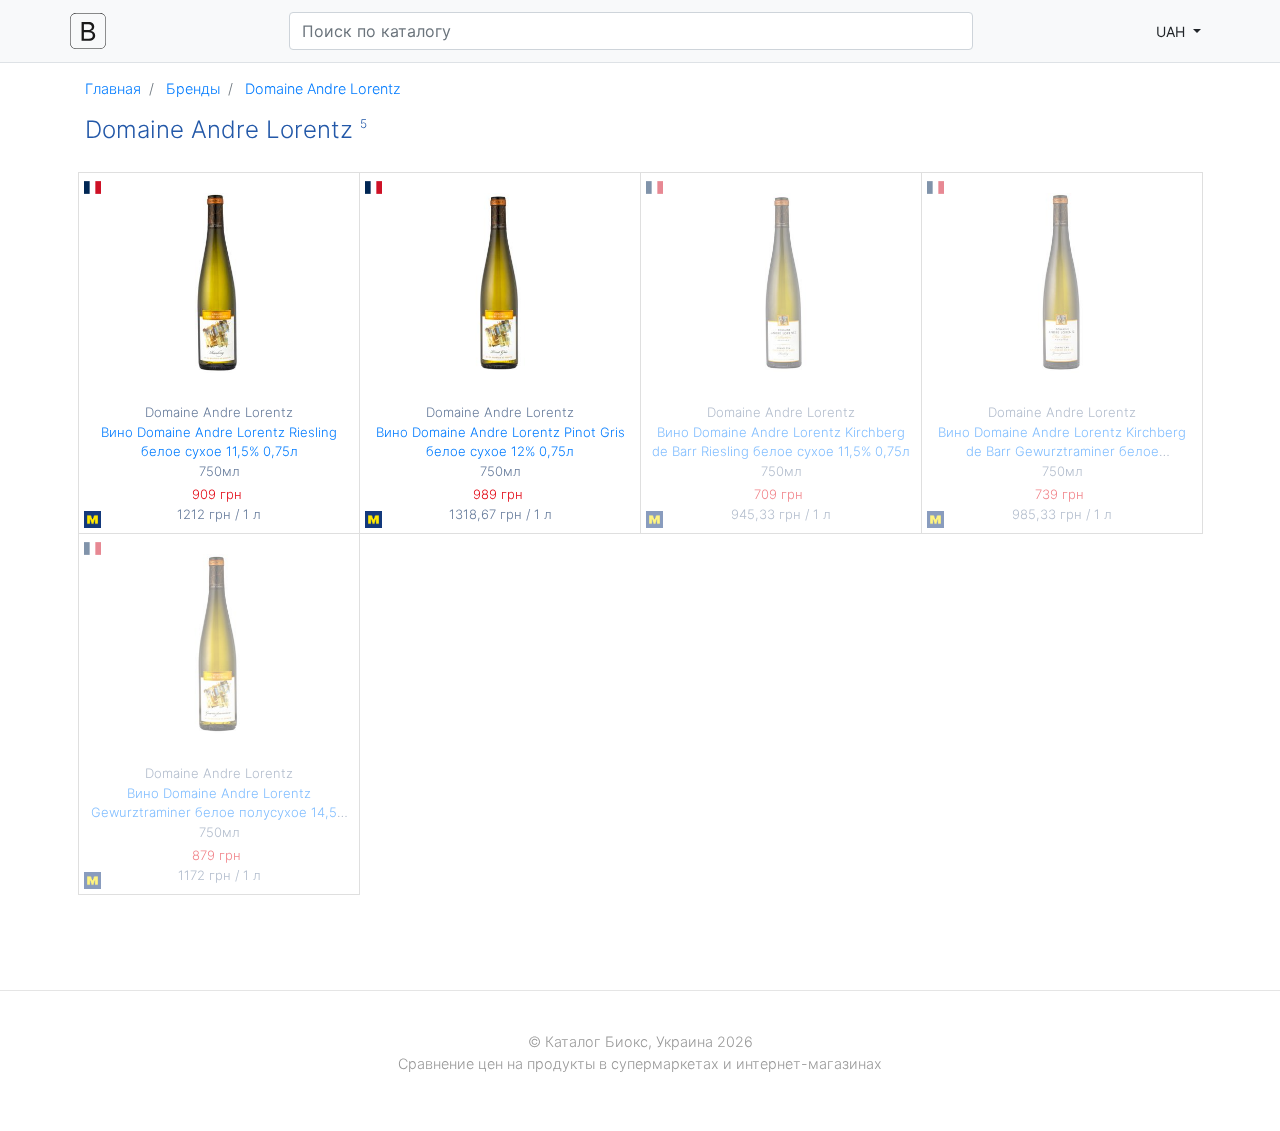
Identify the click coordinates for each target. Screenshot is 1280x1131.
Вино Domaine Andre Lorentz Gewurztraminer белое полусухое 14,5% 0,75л (219, 812)
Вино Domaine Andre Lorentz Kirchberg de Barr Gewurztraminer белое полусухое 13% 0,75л (1062, 451)
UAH (1172, 31)
